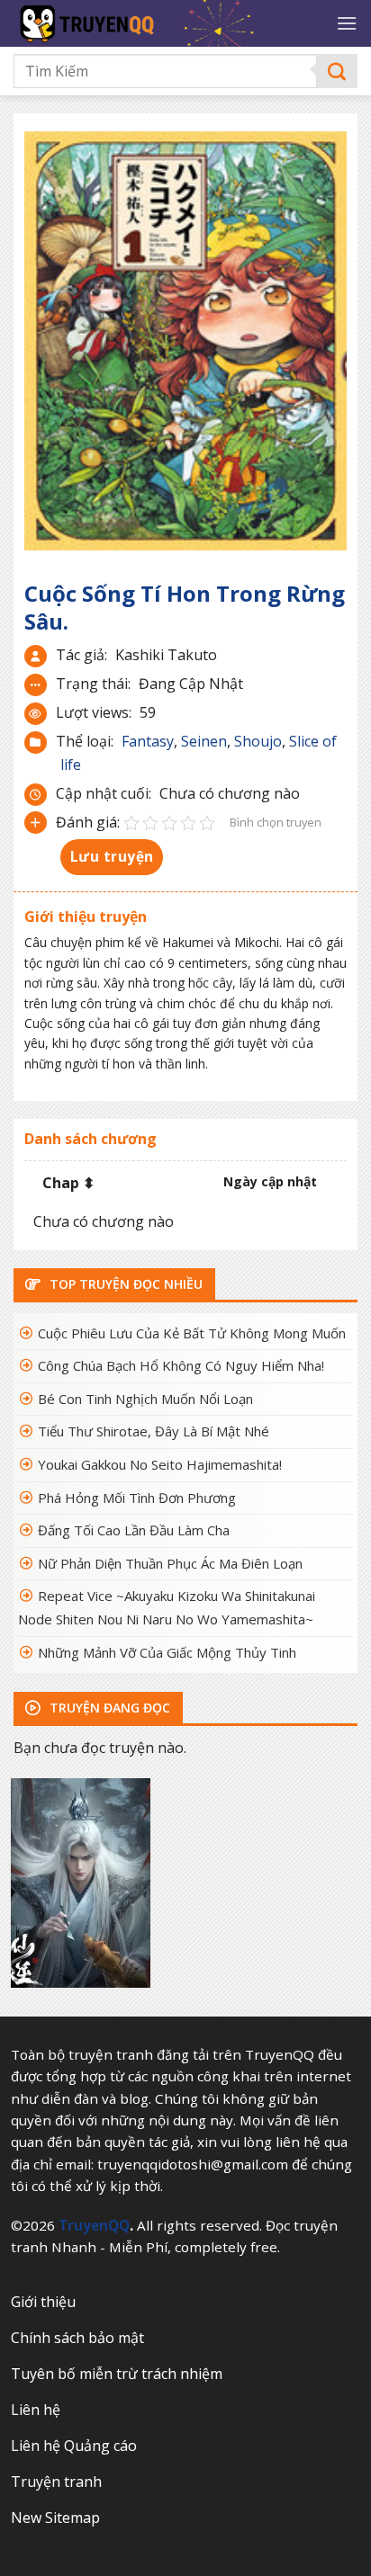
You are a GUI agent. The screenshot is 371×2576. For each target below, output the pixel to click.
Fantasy (148, 741)
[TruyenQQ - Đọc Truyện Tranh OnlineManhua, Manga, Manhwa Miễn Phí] (163, 23)
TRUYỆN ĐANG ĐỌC (108, 1708)
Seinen (204, 741)
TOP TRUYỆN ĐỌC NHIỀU (124, 1284)
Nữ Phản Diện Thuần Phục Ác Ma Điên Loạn (170, 1563)
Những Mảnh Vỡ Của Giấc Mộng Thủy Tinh (167, 1652)
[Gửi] (337, 72)
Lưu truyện (112, 856)
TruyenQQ (94, 2225)
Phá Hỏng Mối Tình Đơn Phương (137, 1498)
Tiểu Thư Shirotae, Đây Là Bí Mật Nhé (154, 1431)
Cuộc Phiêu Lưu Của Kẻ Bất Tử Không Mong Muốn (192, 1333)
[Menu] (347, 23)
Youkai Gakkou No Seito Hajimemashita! (160, 1464)
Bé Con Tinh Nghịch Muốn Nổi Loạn (145, 1399)
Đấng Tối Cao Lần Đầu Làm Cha (134, 1530)
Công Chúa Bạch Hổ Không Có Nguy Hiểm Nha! (181, 1365)
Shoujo (258, 741)
